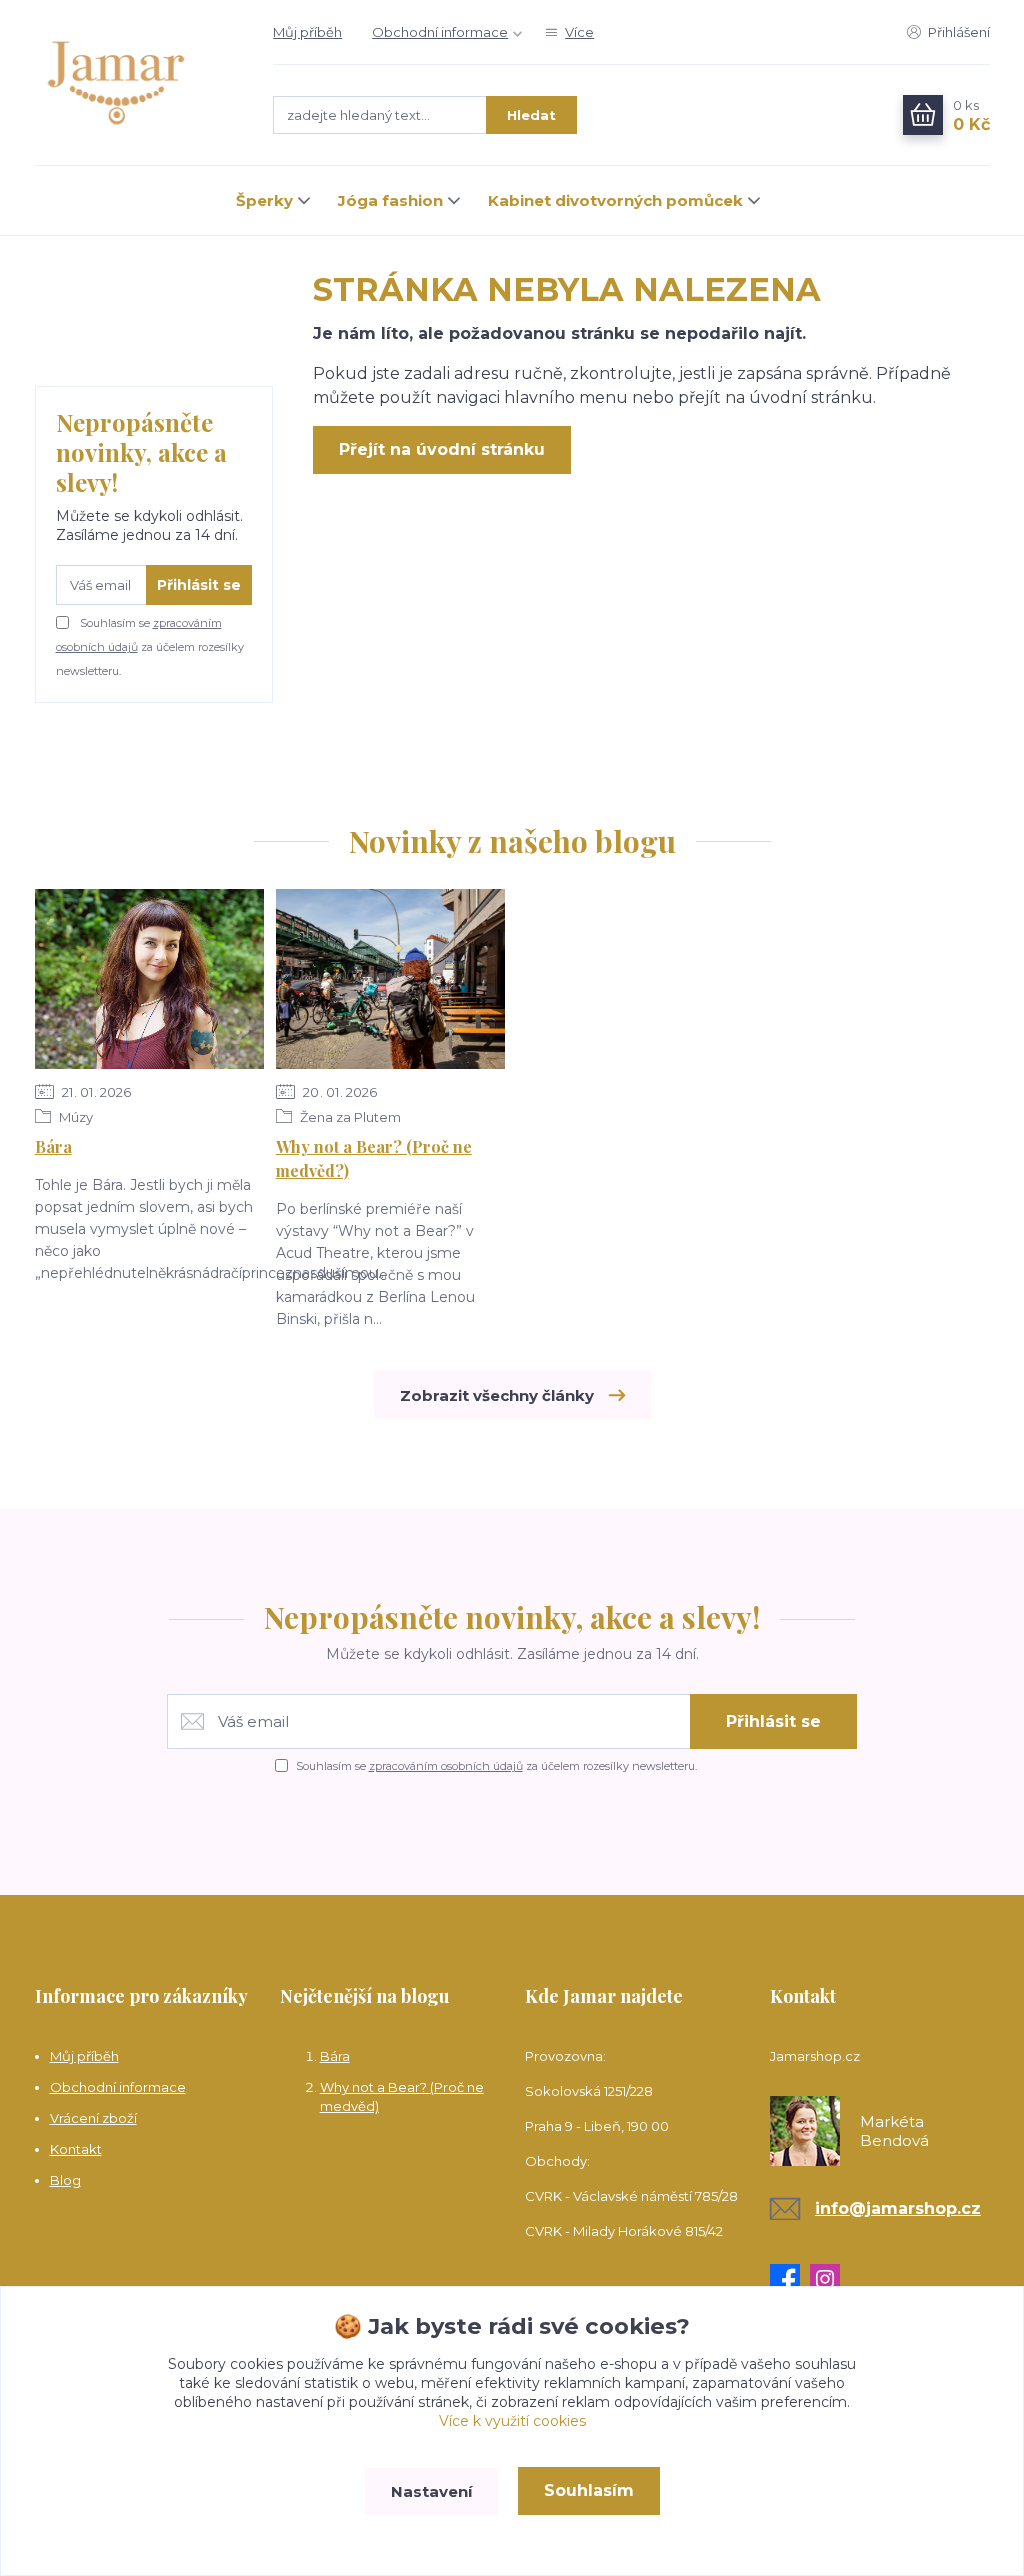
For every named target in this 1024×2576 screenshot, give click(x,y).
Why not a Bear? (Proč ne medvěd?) (374, 1158)
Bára (53, 1146)
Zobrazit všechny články (497, 1395)
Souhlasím (589, 2490)
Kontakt (76, 2149)
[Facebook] (790, 2279)
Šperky (264, 200)
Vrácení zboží (93, 2118)
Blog (65, 2180)
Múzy (74, 1117)
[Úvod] (134, 83)
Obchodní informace (440, 32)
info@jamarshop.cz (898, 2208)
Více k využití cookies (512, 2421)
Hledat (531, 115)
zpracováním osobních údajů (446, 1766)
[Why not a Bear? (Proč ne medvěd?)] (390, 979)
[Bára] (149, 979)
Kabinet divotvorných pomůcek (615, 200)
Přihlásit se (199, 585)
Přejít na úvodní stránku (442, 449)
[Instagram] (830, 2279)
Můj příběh (307, 32)
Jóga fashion (390, 200)
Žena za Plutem (349, 1117)
